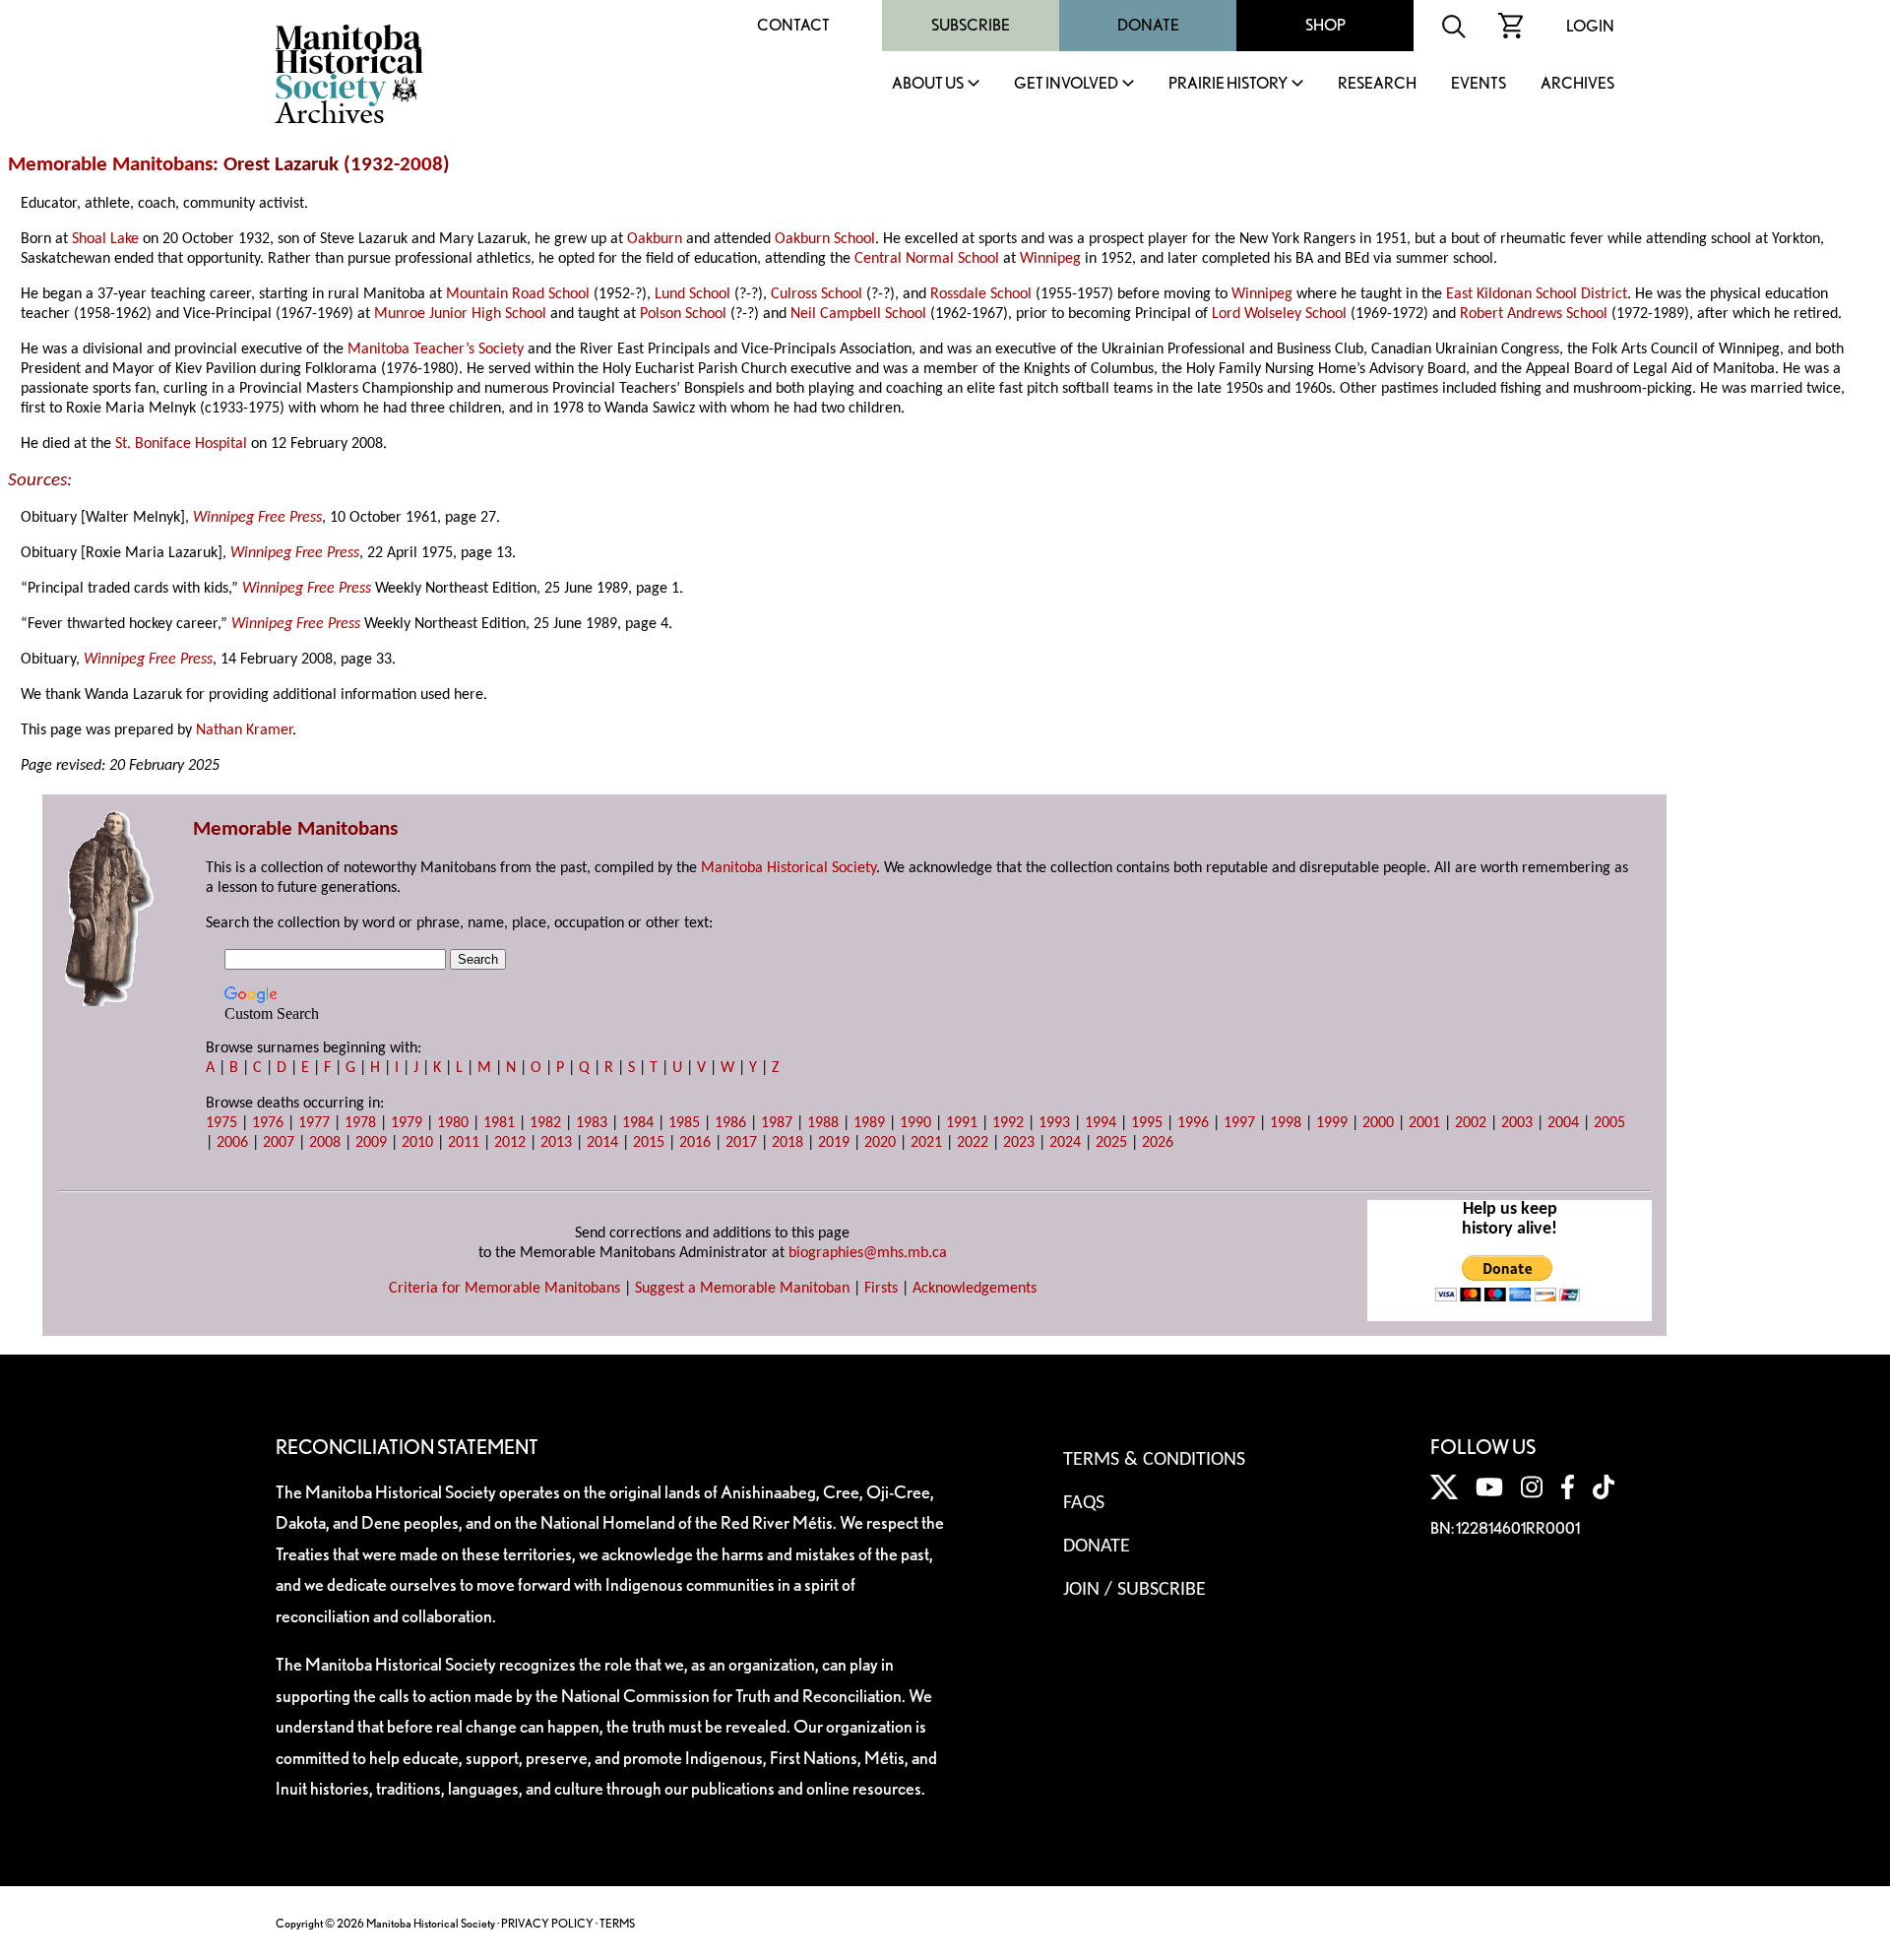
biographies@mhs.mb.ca (868, 1253)
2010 (417, 1143)
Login (1590, 26)
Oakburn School (825, 239)
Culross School (817, 294)
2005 (1609, 1123)
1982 (545, 1123)
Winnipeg (1050, 259)
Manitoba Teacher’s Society (436, 349)
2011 (464, 1143)
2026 (1158, 1143)
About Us (928, 84)
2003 (1517, 1123)
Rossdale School (981, 294)
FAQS (1084, 1503)
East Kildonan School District (1537, 294)
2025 (1111, 1143)
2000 (1378, 1123)
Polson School (683, 314)
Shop (1325, 25)
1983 (592, 1123)
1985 (684, 1123)
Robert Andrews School (1534, 314)
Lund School (693, 294)
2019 (834, 1143)
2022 (973, 1143)
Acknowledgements (975, 1289)
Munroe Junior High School (460, 314)
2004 (1563, 1123)
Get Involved (1066, 84)
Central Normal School (927, 259)
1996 (1193, 1123)
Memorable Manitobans (110, 165)
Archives (1577, 84)
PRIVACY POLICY (547, 1923)
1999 (1332, 1123)
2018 (787, 1143)
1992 (1008, 1123)
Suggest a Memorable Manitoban (742, 1289)
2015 (649, 1143)
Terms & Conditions (1154, 1460)
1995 (1147, 1123)
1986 (730, 1123)
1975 (221, 1123)
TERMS (617, 1923)
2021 (926, 1143)
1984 (638, 1123)
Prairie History (1228, 84)
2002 (1471, 1123)
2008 (421, 165)
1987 (777, 1123)
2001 (1424, 1123)
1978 (360, 1123)
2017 (741, 1143)
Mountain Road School (518, 294)
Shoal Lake (105, 239)
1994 (1101, 1123)
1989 (869, 1123)
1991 (962, 1123)
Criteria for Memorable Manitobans (504, 1289)
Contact (793, 25)
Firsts (881, 1289)
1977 (314, 1123)
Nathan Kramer (244, 730)
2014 (602, 1143)
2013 (556, 1143)
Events (1479, 84)
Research (1377, 84)
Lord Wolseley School (1279, 314)
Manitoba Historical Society (788, 868)
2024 (1065, 1143)
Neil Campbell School (858, 314)
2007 (279, 1143)
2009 (371, 1143)
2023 (1019, 1143)
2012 (510, 1143)
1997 (1239, 1123)
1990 (915, 1123)
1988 (823, 1123)
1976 (268, 1123)
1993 (1054, 1123)
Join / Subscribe (1134, 1590)
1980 (453, 1123)
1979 (407, 1123)
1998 (1286, 1123)
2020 (880, 1143)
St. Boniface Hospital (181, 444)
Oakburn (655, 239)
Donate (1148, 25)
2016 (695, 1143)
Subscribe (971, 25)
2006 (232, 1143)
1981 (499, 1123)
